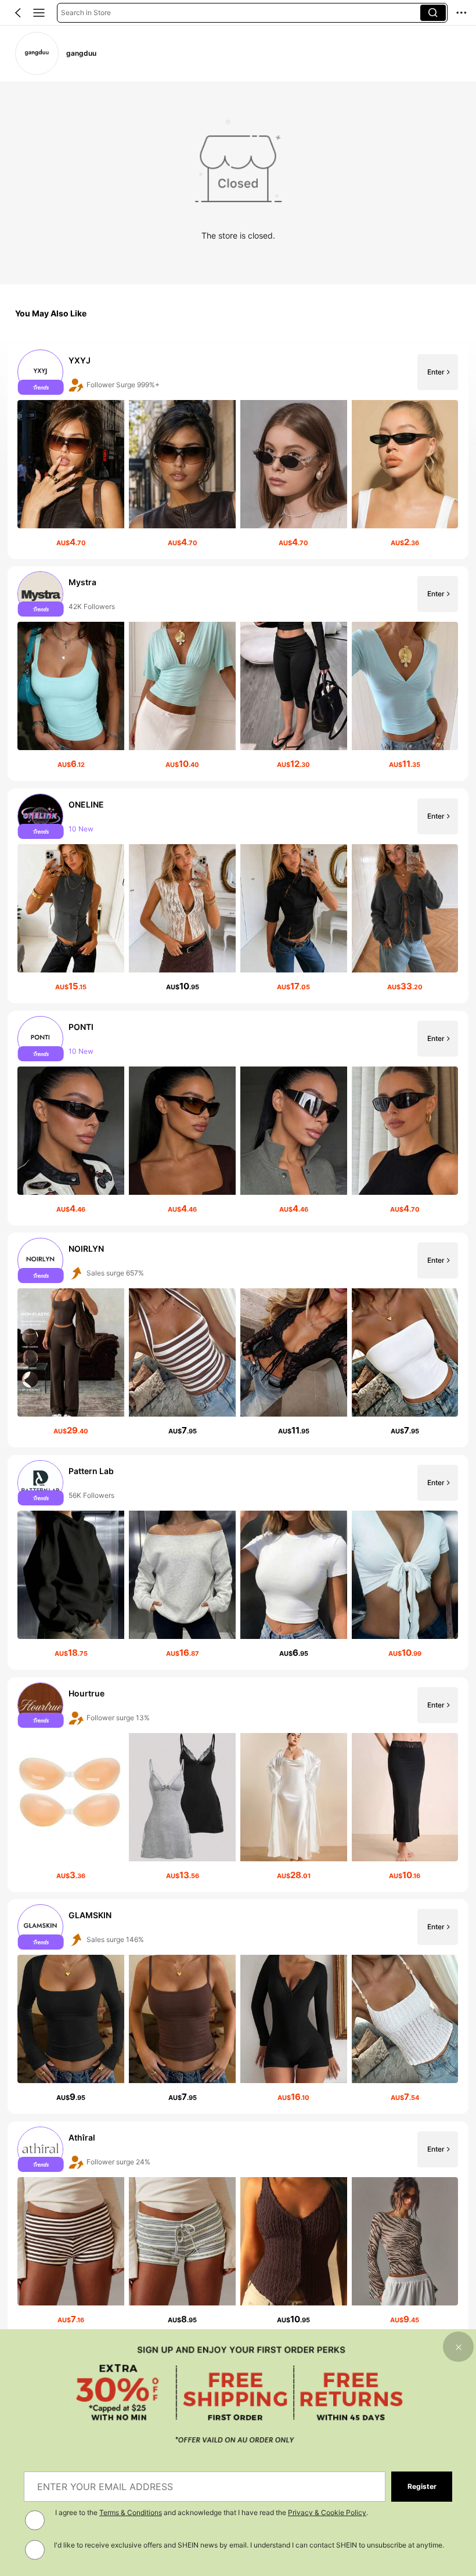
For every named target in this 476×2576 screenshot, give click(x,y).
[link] (37, 53)
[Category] (39, 13)
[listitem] (238, 452)
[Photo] (41, 372)
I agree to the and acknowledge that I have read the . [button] (212, 2512)
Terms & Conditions (131, 2512)
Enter (436, 372)
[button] (18, 13)
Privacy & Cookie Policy (327, 2512)
